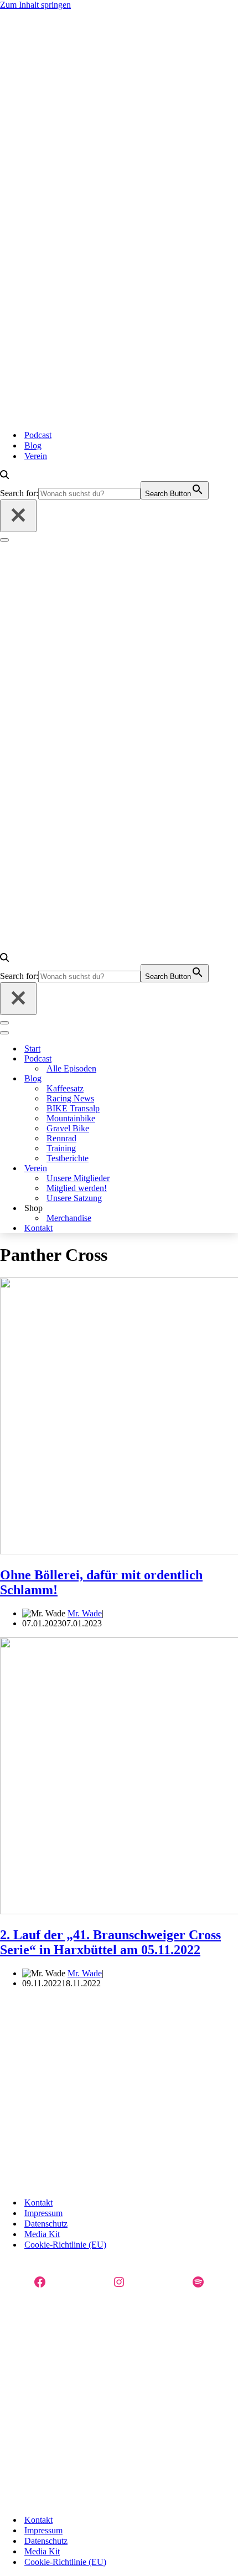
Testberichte (68, 1158)
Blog (33, 445)
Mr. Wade (85, 1613)
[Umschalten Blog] (141, 1079)
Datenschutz (46, 2224)
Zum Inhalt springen (35, 5)
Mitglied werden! (77, 1188)
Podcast (38, 435)
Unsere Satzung (74, 1198)
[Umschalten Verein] (141, 1169)
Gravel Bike (68, 1128)
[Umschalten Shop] (141, 1209)
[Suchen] (4, 476)
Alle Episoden (71, 1068)
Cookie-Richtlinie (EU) (65, 2245)
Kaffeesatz (65, 1088)
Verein (36, 456)
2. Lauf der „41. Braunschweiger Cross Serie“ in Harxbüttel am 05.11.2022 (110, 1942)
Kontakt (38, 1228)
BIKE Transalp (73, 1108)
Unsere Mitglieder (78, 1178)
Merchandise (69, 1218)
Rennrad (61, 1138)
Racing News (70, 1098)
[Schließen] (18, 516)
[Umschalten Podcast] (141, 1059)
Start (32, 1049)
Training (61, 1148)
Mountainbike (71, 1118)
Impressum (43, 2213)
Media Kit (42, 2234)
